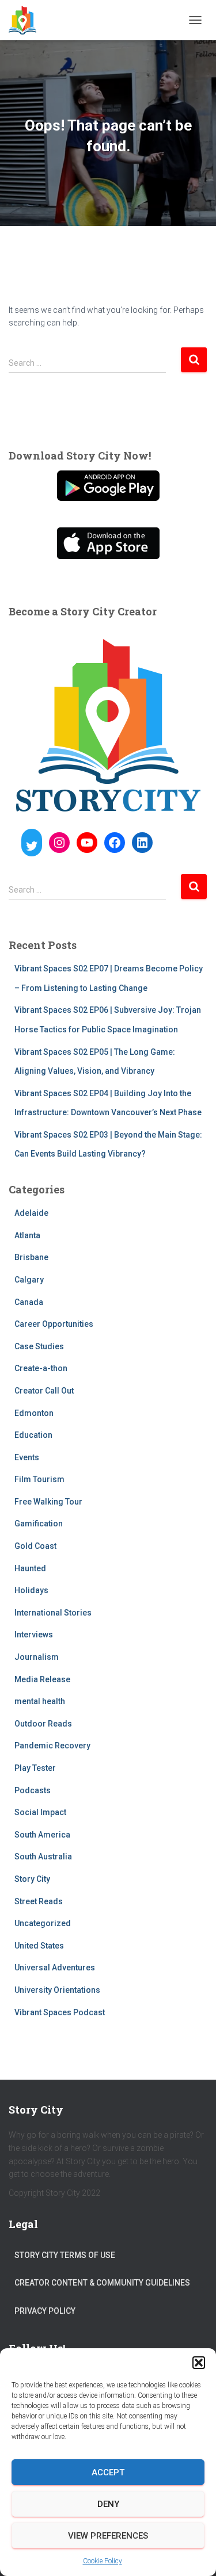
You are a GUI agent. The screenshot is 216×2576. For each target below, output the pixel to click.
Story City (32, 1879)
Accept (108, 2472)
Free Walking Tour (48, 1502)
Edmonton (34, 1413)
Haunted (30, 1568)
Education (33, 1435)
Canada (29, 1302)
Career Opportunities (54, 1324)
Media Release (42, 1679)
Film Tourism (39, 1479)
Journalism (37, 1657)
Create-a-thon (41, 1368)
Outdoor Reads (43, 1724)
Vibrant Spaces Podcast (60, 2012)
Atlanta (27, 1235)
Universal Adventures (55, 1968)
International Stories (53, 1613)
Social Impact (40, 1812)
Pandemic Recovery (52, 1746)
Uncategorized (43, 1923)
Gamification (39, 1524)
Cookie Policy (103, 2561)
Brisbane (31, 1257)
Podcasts (33, 1790)
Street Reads (39, 1901)
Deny (108, 2504)
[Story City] (27, 20)
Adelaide (31, 1213)
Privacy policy (45, 2311)
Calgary (29, 1280)
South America (42, 1835)
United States (39, 1946)
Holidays (31, 1590)
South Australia (43, 1857)
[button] (199, 2363)
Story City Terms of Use (65, 2255)
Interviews (34, 1635)
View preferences (108, 2536)
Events (27, 1457)
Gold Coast (35, 1546)
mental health (40, 1701)
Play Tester (35, 1768)
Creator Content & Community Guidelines (102, 2283)
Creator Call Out (44, 1391)
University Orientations (57, 1990)
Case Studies (39, 1346)
